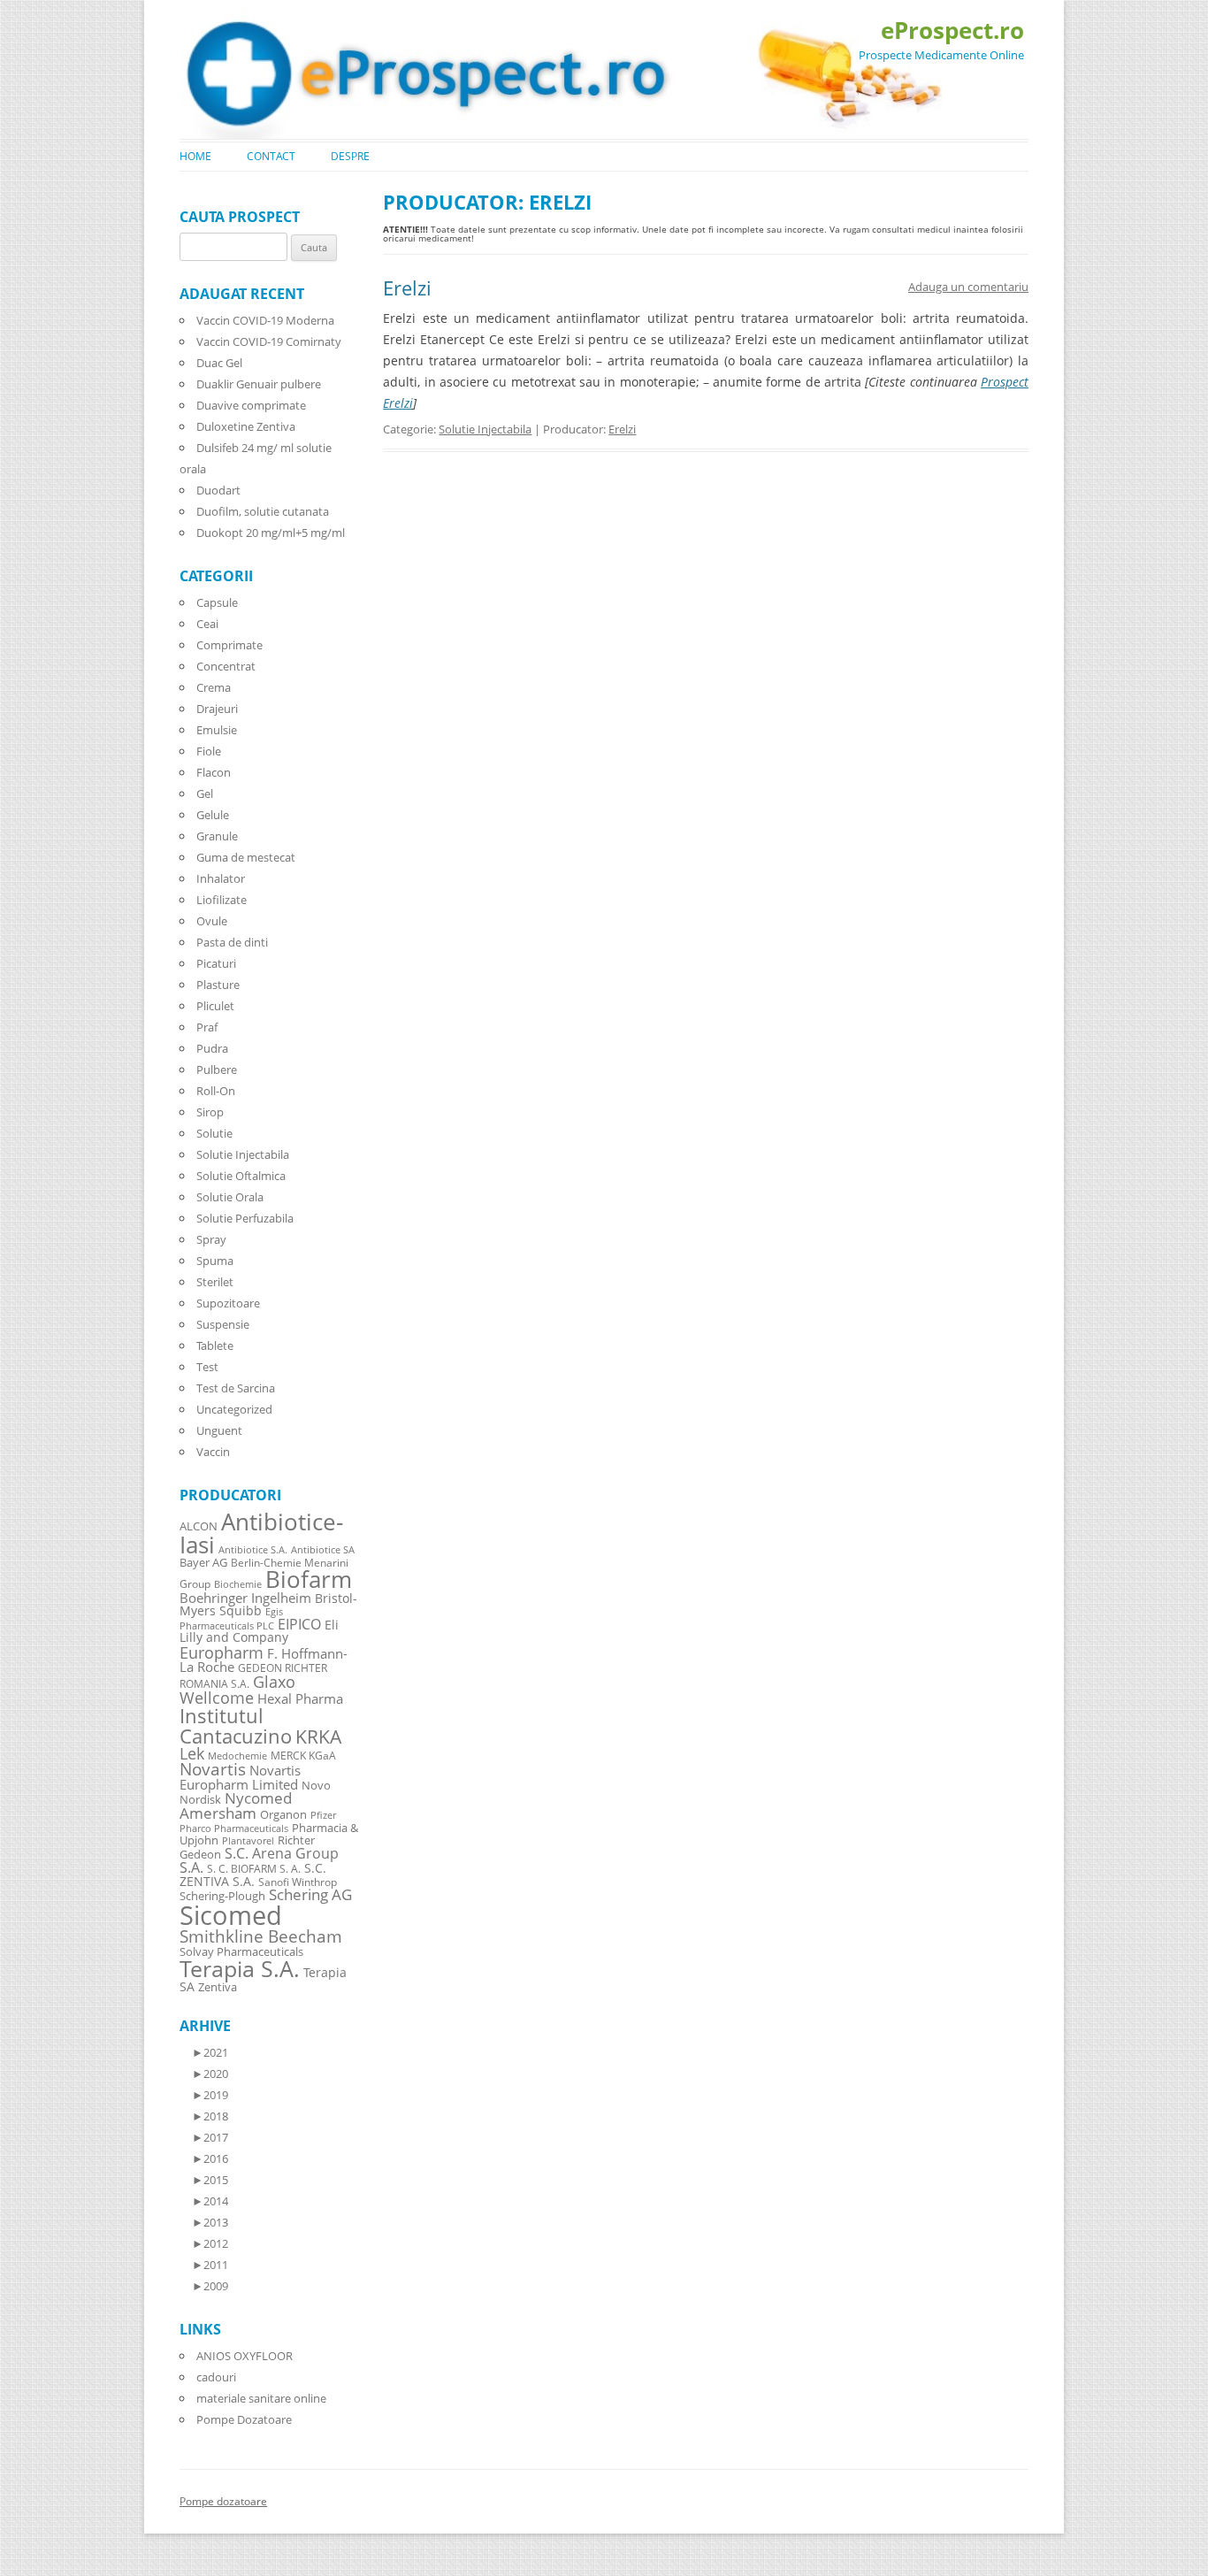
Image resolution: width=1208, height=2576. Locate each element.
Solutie (214, 1133)
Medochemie (237, 1756)
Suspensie (223, 1324)
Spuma (215, 1261)
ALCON (199, 1526)
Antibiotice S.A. (253, 1550)
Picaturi (216, 963)
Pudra (212, 1048)
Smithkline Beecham (261, 1936)
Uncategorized (234, 1409)
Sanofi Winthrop (298, 1882)
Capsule (217, 602)
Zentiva (218, 1987)
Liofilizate (222, 900)
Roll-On (216, 1091)
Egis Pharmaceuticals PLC (231, 1618)
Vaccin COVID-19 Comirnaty (269, 341)
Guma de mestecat (246, 857)
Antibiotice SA (323, 1550)
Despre (350, 156)
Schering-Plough (222, 1896)
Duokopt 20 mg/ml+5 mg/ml (271, 533)
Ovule (212, 921)
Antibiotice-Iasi (261, 1533)
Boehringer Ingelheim (245, 1598)
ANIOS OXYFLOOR (245, 2356)
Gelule (213, 815)
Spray (211, 1239)
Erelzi (407, 287)
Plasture (218, 985)
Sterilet (215, 1282)
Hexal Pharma (300, 1698)
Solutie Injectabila (485, 429)
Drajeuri (217, 709)
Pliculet (215, 1006)
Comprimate (229, 645)
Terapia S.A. (240, 1968)
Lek (192, 1753)
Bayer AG (203, 1562)
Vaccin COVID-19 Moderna (265, 320)
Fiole (209, 751)
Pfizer (323, 1815)
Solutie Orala (230, 1197)
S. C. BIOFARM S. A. (254, 1868)
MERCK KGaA (303, 1755)
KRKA (318, 1736)
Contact (271, 156)
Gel (205, 793)
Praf (207, 1027)
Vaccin (213, 1452)
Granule (217, 836)
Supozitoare (228, 1303)
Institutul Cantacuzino (236, 1725)
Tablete (215, 1345)
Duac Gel (219, 363)
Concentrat (226, 666)
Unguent (219, 1430)
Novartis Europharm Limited (240, 1777)
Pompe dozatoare (223, 2501)
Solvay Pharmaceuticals (241, 1952)
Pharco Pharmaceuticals (234, 1828)
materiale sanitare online (261, 2398)
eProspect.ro (952, 30)
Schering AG (310, 1894)
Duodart (218, 490)
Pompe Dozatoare (244, 2419)
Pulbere (217, 1069)
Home (195, 156)
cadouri (216, 2377)
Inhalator (221, 878)
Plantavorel (248, 1841)
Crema (214, 687)
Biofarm (309, 1579)
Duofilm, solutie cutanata (263, 511)
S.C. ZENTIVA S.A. (253, 1874)
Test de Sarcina (236, 1388)
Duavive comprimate (251, 405)
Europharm (222, 1652)
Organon (283, 1815)
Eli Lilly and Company (259, 1631)
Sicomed (231, 1915)
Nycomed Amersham (236, 1805)
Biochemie (238, 1584)
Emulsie (217, 730)
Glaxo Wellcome (237, 1689)
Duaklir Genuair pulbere (259, 384)
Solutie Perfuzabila (245, 1218)
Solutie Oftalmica (241, 1176)
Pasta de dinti (232, 942)
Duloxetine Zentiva (246, 426)
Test (207, 1367)
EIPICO (299, 1624)
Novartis (213, 1769)
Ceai (207, 624)
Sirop (210, 1112)
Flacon (214, 772)
